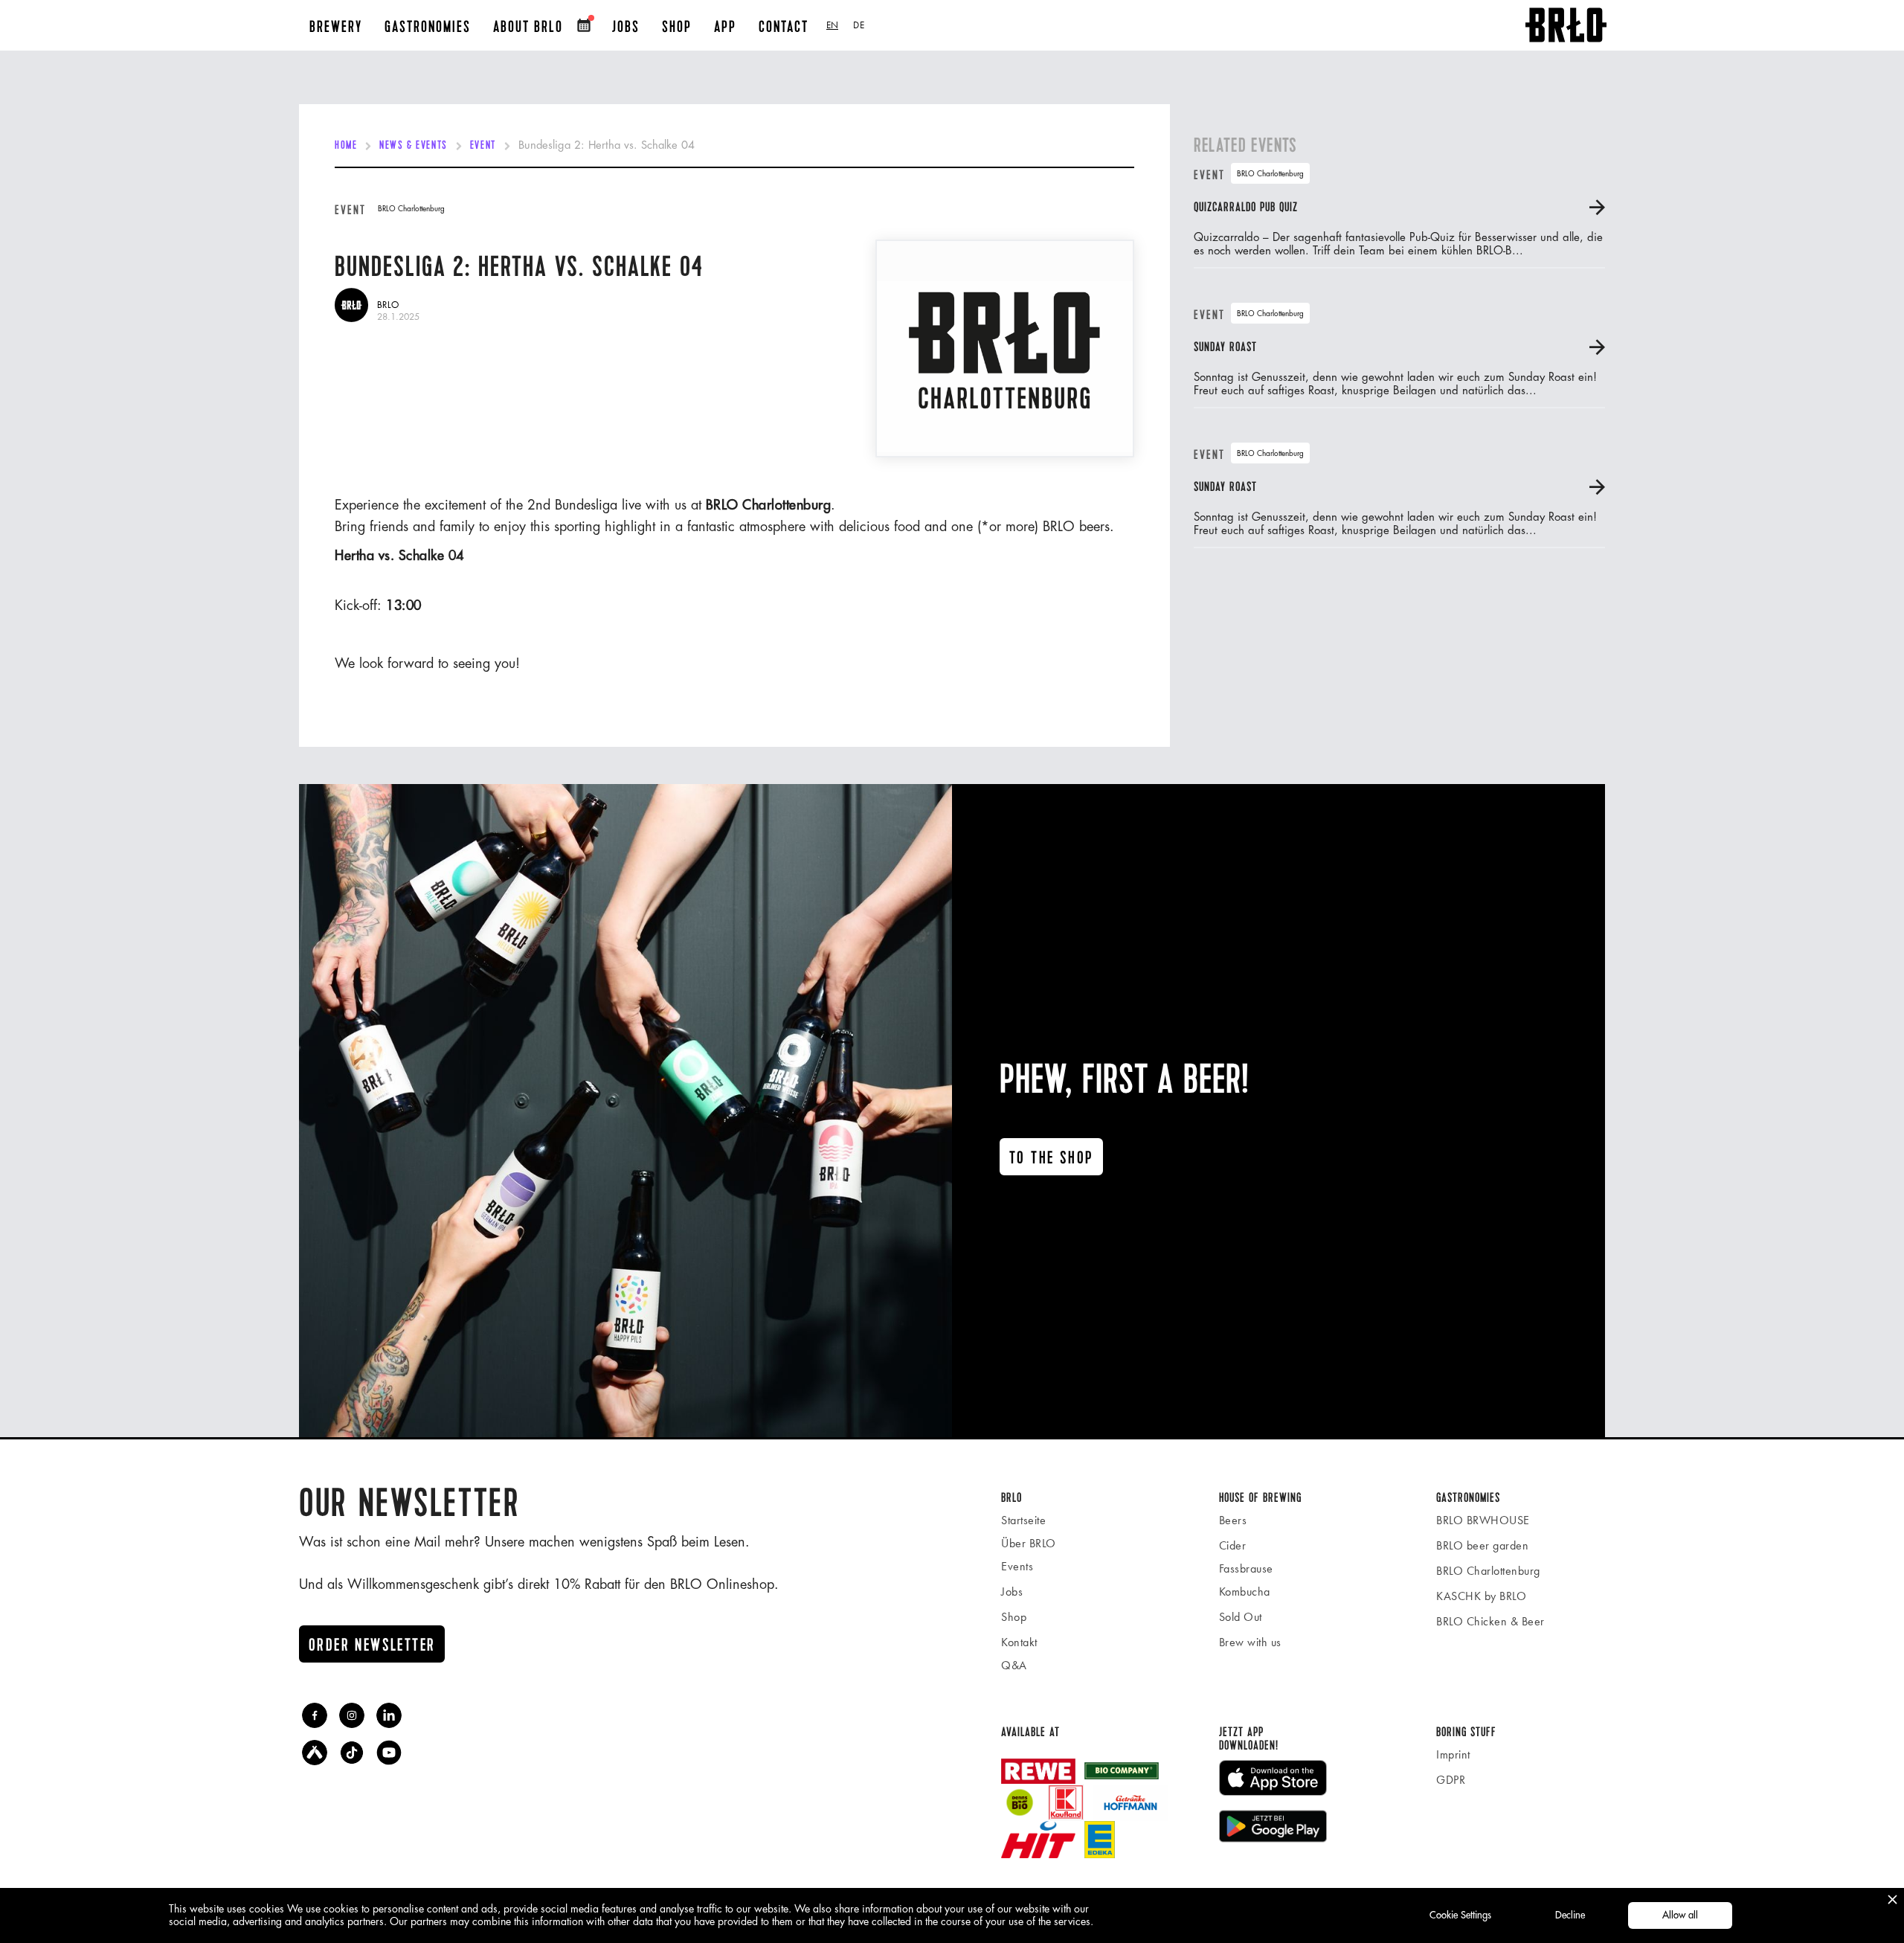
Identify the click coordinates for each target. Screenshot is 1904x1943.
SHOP (677, 27)
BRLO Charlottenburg (1488, 1571)
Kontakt (1019, 1642)
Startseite (1023, 1520)
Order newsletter (372, 1645)
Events (1017, 1566)
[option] (859, 25)
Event (483, 146)
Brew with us (1250, 1642)
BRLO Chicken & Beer (1490, 1621)
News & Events (413, 146)
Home (346, 146)
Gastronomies (428, 27)
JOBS (626, 27)
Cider (1233, 1545)
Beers (1233, 1520)
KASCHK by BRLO (1481, 1596)
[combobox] (832, 25)
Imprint (1453, 1754)
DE (859, 25)
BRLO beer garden (1482, 1545)
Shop (1014, 1617)
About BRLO (528, 27)
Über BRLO (1029, 1543)
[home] (1566, 25)
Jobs (1012, 1592)
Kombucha (1245, 1592)
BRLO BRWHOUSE (1483, 1520)
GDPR (1451, 1780)
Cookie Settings (1460, 1915)
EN (832, 25)
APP (725, 27)
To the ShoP (1051, 1158)
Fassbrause (1246, 1568)
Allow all (1680, 1915)
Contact (784, 27)
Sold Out (1241, 1617)
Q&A (1014, 1665)
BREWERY (336, 27)
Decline (1570, 1915)
